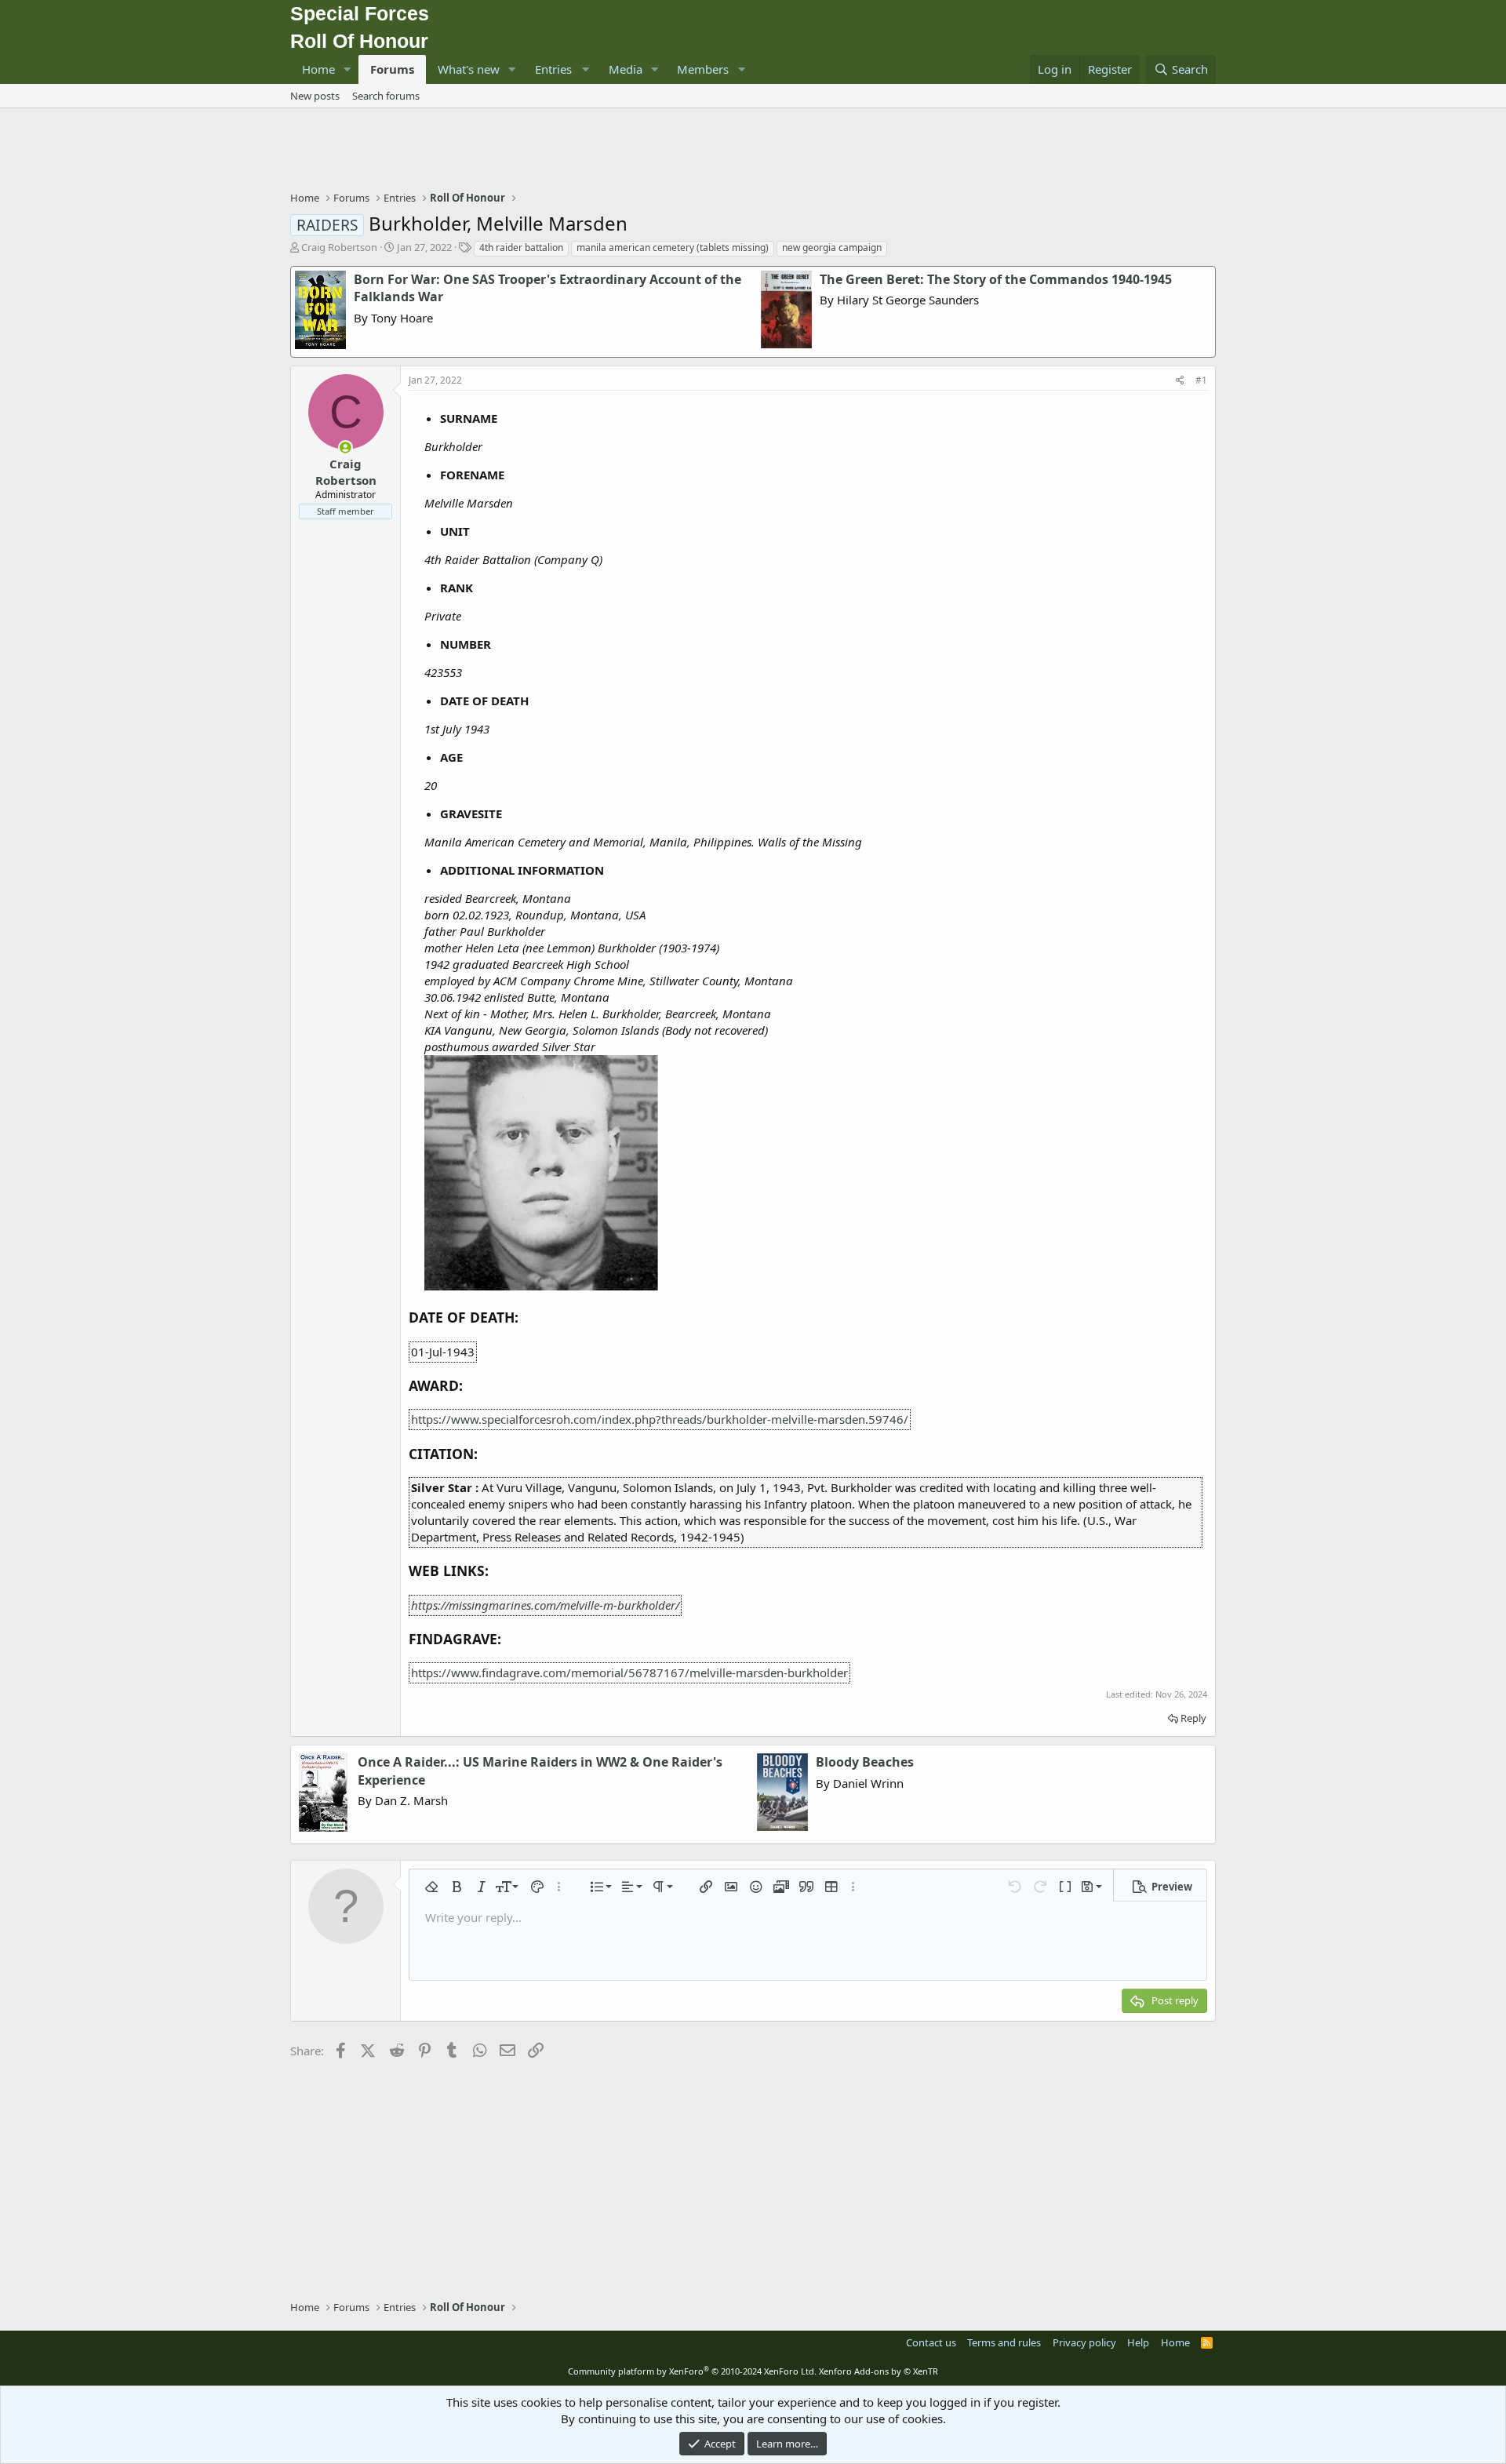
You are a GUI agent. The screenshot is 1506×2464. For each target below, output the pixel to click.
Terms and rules (1004, 2342)
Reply (1193, 1718)
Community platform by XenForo (692, 2371)
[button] (347, 69)
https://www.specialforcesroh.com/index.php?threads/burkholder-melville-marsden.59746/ (660, 1419)
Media (626, 69)
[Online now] (346, 448)
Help (1138, 2342)
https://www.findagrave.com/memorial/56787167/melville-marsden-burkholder (629, 1672)
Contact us (931, 2342)
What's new (469, 69)
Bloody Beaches (865, 1762)
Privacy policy (1084, 2342)
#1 (1201, 380)
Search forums (386, 96)
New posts (315, 96)
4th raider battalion (521, 247)
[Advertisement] (753, 151)
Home (318, 69)
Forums (392, 69)
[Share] (1180, 381)
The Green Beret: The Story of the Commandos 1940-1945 (996, 279)
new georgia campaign (832, 247)
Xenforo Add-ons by (878, 2371)
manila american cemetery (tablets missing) (673, 247)
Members (703, 69)
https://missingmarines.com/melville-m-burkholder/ (545, 1605)
